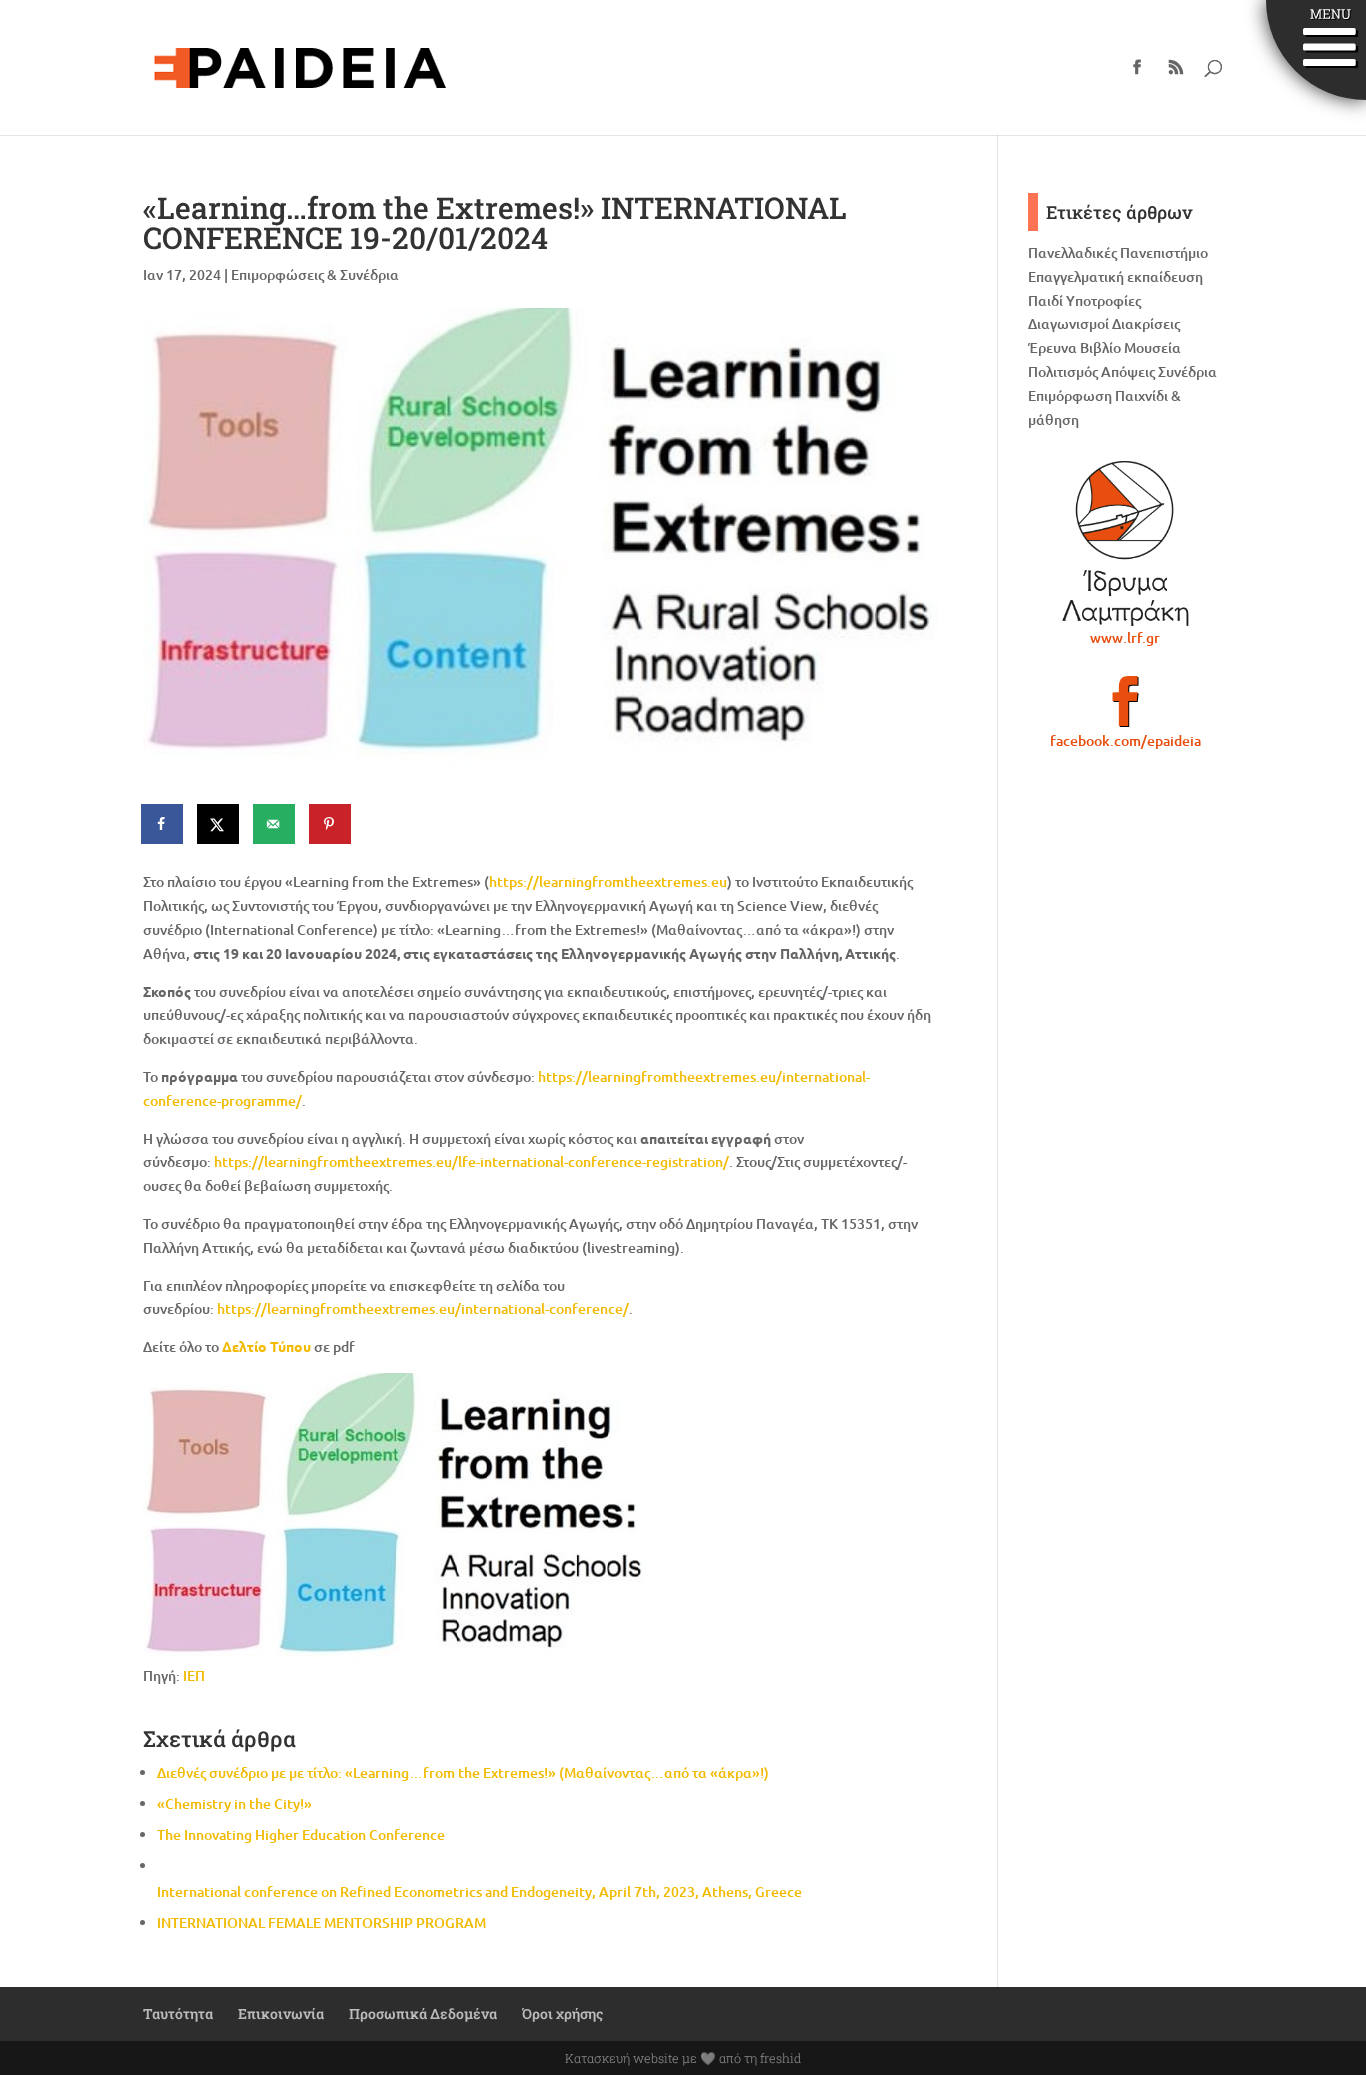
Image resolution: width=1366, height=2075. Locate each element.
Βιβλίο (1100, 347)
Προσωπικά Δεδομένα (423, 2013)
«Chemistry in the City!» (234, 1803)
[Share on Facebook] (163, 824)
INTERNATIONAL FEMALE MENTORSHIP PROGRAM (321, 1922)
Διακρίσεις (1146, 323)
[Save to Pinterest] (331, 824)
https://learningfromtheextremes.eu (608, 881)
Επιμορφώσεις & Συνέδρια (315, 274)
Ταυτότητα (178, 2013)
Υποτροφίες (1103, 300)
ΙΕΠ (192, 1675)
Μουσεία (1152, 347)
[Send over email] (275, 824)
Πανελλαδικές (1072, 252)
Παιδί (1045, 300)
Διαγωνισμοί (1068, 323)
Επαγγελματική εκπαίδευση (1115, 276)
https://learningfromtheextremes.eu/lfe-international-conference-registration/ (471, 1161)
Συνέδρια (1187, 371)
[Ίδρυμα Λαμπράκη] (1125, 543)
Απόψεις (1128, 371)
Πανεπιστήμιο (1164, 252)
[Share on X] (219, 824)
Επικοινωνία (281, 2013)
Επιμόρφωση (1070, 395)
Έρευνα (1052, 347)
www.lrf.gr (1125, 637)
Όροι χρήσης (562, 2013)
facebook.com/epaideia (1125, 740)
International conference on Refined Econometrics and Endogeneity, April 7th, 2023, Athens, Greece (479, 1891)
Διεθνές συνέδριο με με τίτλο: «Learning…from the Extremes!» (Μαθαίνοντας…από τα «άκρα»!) (463, 1772)
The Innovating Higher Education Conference (301, 1834)
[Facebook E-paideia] (1125, 710)
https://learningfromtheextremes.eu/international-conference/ (423, 1308)
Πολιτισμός (1063, 371)
